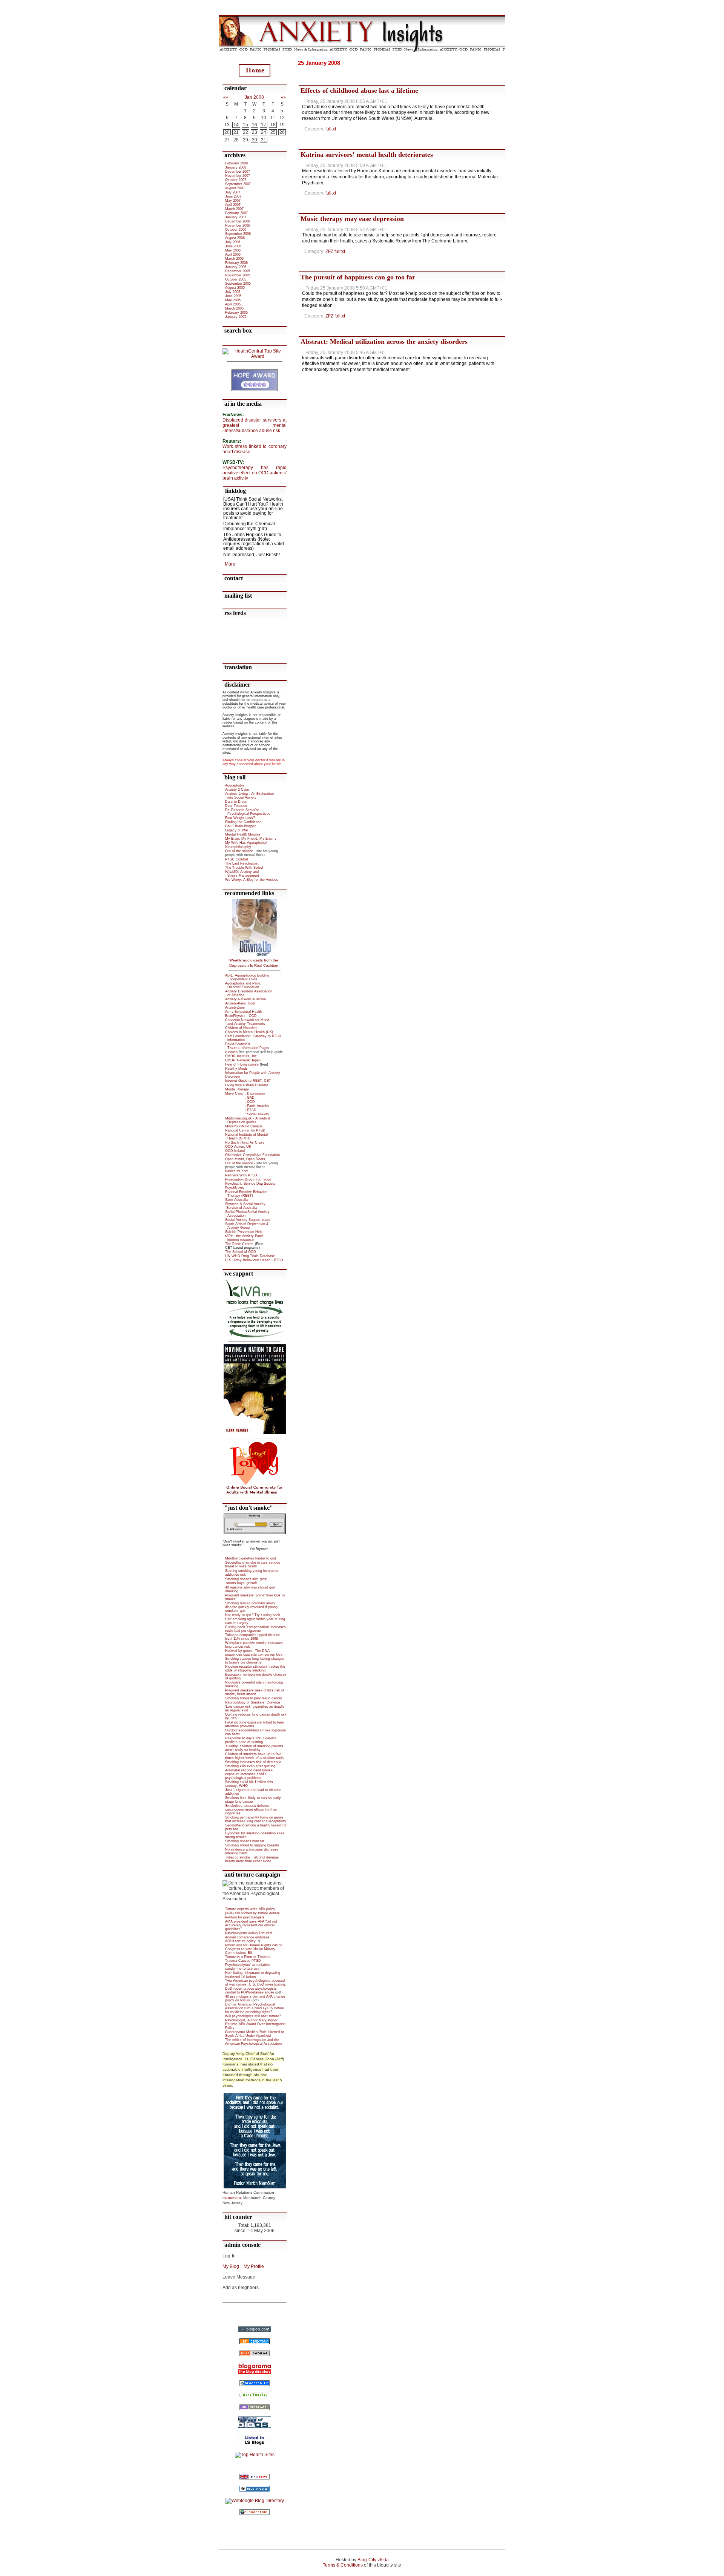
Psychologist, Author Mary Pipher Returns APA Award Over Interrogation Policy (255, 2024)
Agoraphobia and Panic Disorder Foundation (243, 985)
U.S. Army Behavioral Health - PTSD (254, 1260)
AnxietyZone (235, 1007)
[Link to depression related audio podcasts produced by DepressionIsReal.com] (255, 902)
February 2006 (236, 263)
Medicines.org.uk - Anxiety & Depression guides (248, 1120)
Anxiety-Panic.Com (240, 1003)
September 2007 (238, 184)
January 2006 (236, 267)
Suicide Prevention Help (244, 1232)
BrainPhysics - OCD (241, 1016)
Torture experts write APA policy (250, 1909)
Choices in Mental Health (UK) (249, 1032)
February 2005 (236, 313)
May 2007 (233, 201)
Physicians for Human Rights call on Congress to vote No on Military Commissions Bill (254, 1949)
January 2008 (236, 167)
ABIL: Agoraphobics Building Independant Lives (247, 977)
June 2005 (233, 296)
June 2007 (233, 196)
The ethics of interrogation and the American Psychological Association (253, 2042)
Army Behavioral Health (244, 1012)
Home (255, 70)
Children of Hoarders (241, 1028)
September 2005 (238, 284)
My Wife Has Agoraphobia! (246, 843)
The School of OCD (241, 1252)
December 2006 (238, 221)
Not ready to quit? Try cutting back (253, 1615)
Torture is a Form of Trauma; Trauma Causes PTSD (248, 1959)
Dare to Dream (237, 802)
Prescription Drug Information (248, 1179)
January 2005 (236, 317)
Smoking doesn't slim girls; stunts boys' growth (246, 1581)
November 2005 (238, 275)
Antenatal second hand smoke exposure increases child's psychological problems (249, 1774)
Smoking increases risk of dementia (253, 1762)
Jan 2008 (254, 97)
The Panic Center (239, 1244)
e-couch (231, 1052)
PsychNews (235, 1188)
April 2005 (233, 304)
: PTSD (241, 1110)
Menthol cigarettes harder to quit (251, 1558)
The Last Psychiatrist (242, 863)
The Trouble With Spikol (244, 868)
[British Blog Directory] (255, 2478)
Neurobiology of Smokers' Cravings (253, 1702)
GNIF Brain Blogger (240, 826)
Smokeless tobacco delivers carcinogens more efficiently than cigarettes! (251, 1809)
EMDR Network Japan (243, 1060)
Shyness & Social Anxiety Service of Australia (245, 1206)
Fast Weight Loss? (240, 818)
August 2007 (235, 188)
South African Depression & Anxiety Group (247, 1226)
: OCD (240, 1102)
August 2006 (235, 238)
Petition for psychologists (245, 1917)
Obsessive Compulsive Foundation (252, 1155)
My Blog (231, 2266)
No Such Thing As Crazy (245, 1142)
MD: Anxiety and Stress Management (242, 874)
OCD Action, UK (238, 1147)
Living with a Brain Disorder (247, 1085)
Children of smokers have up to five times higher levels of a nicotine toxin (254, 1756)
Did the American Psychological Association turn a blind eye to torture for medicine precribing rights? (255, 2008)
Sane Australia (236, 1200)
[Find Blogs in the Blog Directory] (255, 2409)
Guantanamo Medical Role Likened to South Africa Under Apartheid (255, 2034)
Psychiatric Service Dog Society (250, 1184)
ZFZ (329, 251)
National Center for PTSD (245, 1130)
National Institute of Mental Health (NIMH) (246, 1136)
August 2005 (235, 288)
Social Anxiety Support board (248, 1220)
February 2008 (236, 163)
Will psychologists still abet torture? (253, 2016)
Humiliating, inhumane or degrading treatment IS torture (253, 1975)
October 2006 (236, 230)
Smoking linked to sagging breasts (252, 1845)
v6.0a (383, 2560)
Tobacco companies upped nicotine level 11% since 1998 (253, 1637)
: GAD (240, 1098)
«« (226, 97)
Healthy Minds (236, 1069)
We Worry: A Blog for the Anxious (252, 880)
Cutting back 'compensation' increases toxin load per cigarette (255, 1629)
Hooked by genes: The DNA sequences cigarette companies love (254, 1653)
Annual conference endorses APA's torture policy (247, 1939)
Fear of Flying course (242, 1064)
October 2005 (236, 279)
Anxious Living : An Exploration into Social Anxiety (249, 796)
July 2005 (233, 292)
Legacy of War (237, 830)
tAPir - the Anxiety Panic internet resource (244, 1238)
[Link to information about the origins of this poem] (255, 2187)
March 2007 (234, 209)
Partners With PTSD (241, 1175)
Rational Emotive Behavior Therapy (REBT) (246, 1194)
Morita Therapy (237, 1089)
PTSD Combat (237, 859)
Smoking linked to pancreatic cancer (254, 1698)
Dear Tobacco (236, 806)
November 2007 (238, 176)
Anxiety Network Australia (245, 999)
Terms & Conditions (343, 2565)
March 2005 (234, 308)
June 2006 (233, 246)
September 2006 (238, 234)
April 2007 (233, 205)
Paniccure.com (237, 1171)
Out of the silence (239, 851)
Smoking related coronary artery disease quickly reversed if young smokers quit (251, 1607)
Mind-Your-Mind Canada (244, 1126)
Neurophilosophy (238, 847)
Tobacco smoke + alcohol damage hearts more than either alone (252, 1859)
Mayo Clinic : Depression (245, 1093)
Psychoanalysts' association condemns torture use (247, 1967)
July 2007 (233, 192)
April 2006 (233, 255)
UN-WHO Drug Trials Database (250, 1256)
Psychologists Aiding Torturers (249, 1933)
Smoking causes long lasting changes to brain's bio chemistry (255, 1661)
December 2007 (238, 172)
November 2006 (238, 225)
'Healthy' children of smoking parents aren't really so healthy (254, 1748)
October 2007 (236, 180)
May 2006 (233, 250)
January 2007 (236, 217)
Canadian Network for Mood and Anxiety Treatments (247, 1022)
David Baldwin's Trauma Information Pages (249, 1046)
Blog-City (367, 2560)
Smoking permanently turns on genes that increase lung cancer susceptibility (256, 1819)
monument (232, 2198)
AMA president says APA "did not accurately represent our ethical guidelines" (251, 1925)
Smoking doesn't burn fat (245, 1841)
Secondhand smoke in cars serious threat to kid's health (253, 1564)
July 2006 (233, 242)
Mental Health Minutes (243, 834)
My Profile (254, 2266)
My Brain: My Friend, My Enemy (251, 839)
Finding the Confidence (243, 822)
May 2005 (233, 300)
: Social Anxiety (247, 1114)
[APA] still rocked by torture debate (252, 1913)
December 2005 (238, 271)
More (230, 564)
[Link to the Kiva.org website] (255, 1336)
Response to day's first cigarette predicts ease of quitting (251, 1740)
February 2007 (236, 213)
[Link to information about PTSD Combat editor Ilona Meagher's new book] (255, 1433)
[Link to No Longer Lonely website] (255, 1493)
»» (283, 97)
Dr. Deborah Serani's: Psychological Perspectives (248, 812)
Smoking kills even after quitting (250, 1766)
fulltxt (331, 129)
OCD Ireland (235, 1151)
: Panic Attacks (247, 1106)
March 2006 (234, 259)
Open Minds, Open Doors (245, 1159)
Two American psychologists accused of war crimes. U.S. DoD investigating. (256, 1983)
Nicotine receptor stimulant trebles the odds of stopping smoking (255, 1668)
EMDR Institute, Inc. (242, 1056)
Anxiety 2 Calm (237, 790)
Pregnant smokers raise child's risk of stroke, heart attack (255, 1692)
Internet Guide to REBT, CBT (248, 1081)
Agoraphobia (235, 785)
